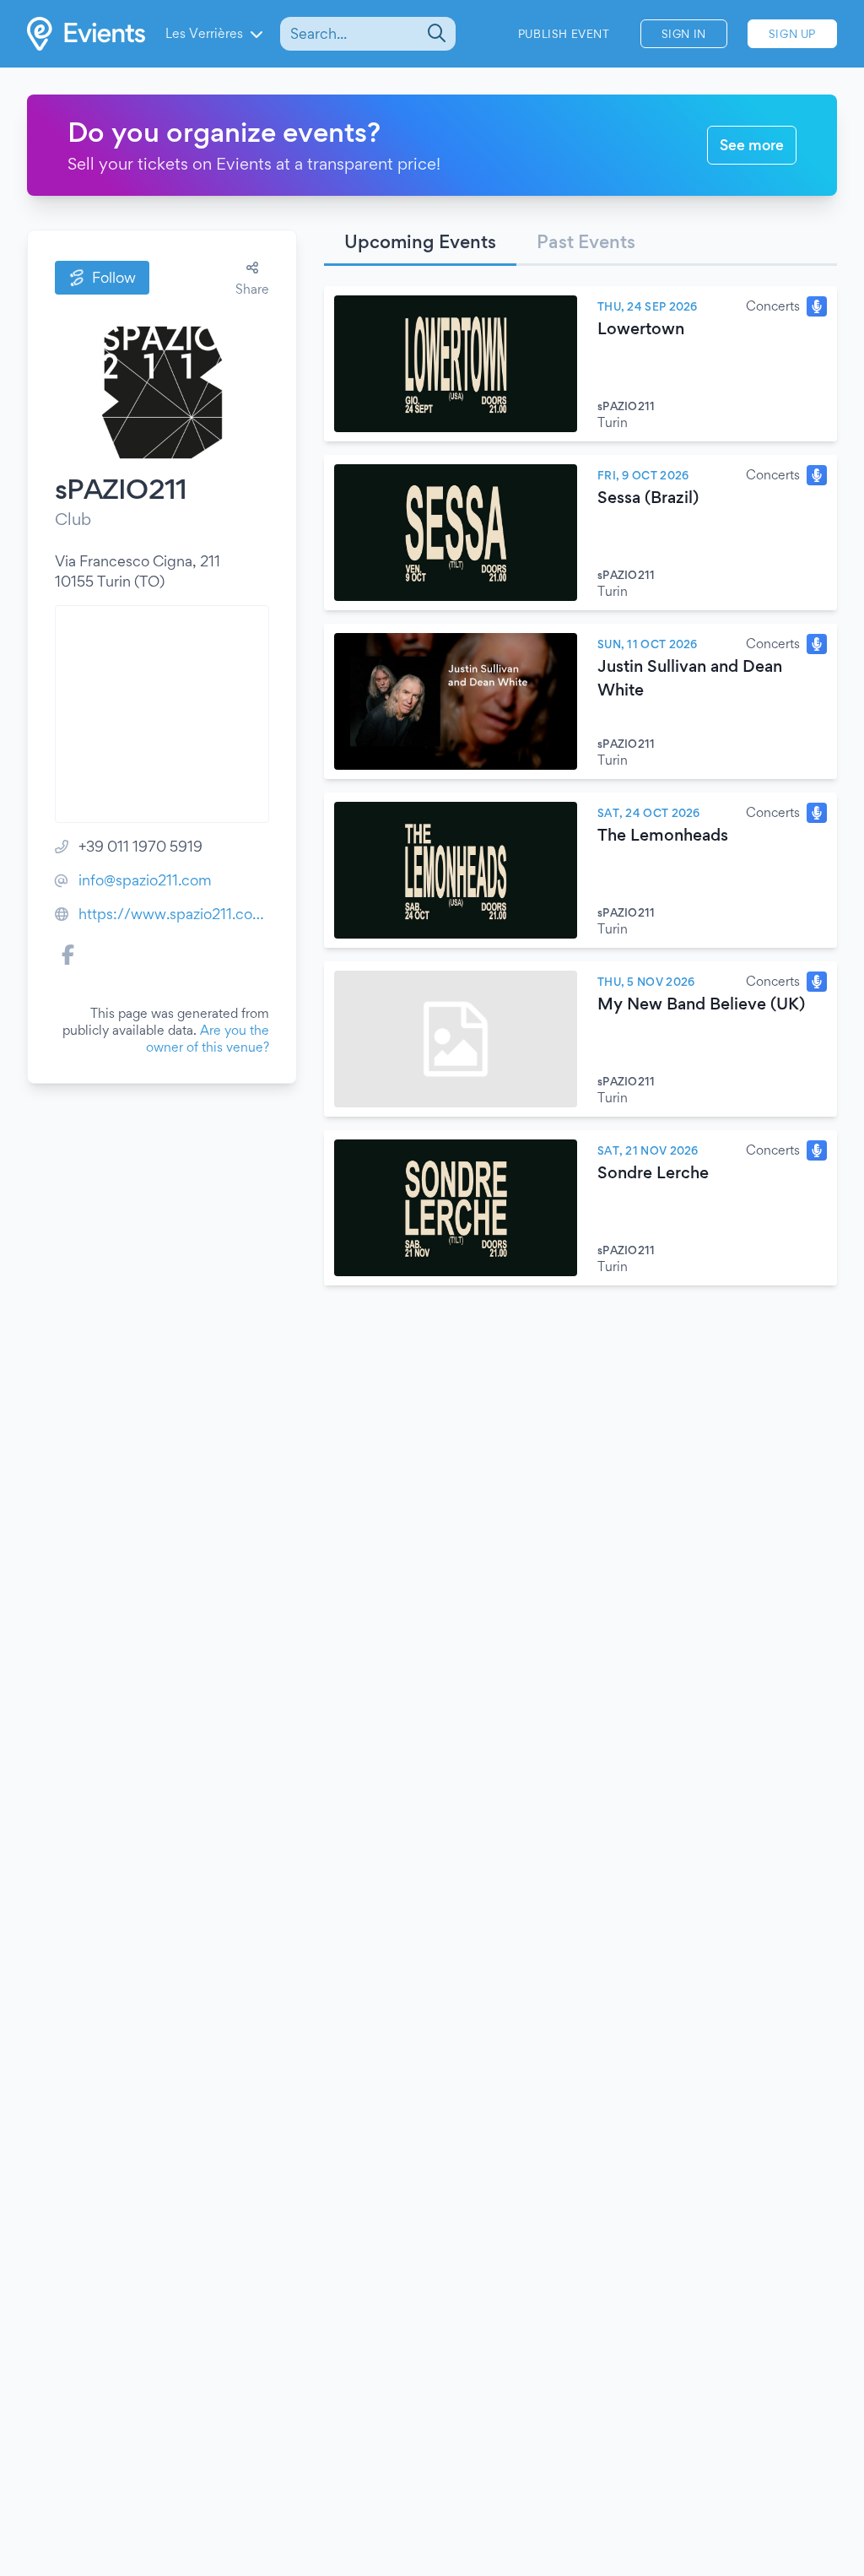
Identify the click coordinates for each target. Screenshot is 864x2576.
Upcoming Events (420, 241)
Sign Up (792, 34)
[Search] (435, 34)
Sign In (684, 34)
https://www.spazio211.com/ (174, 914)
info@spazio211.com (145, 880)
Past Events (586, 241)
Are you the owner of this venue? (208, 1039)
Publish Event (564, 34)
